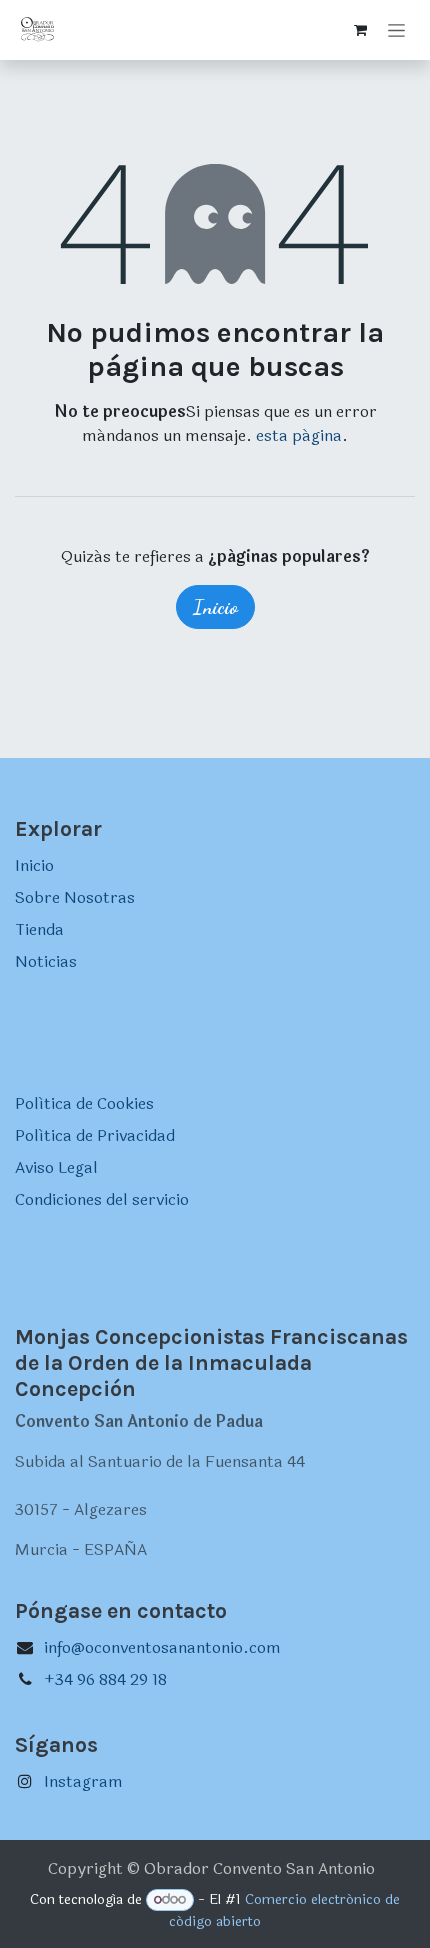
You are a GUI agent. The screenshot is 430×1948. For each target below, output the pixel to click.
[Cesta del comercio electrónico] (360, 30)
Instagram (83, 1781)
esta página (299, 435)
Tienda (39, 929)
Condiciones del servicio (102, 1199)
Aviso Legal (56, 1167)
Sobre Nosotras (75, 897)
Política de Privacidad (95, 1135)
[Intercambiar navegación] (396, 30)
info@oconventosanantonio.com (162, 1647)
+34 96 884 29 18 (105, 1679)
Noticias (46, 961)
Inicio (215, 607)
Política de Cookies (84, 1103)
